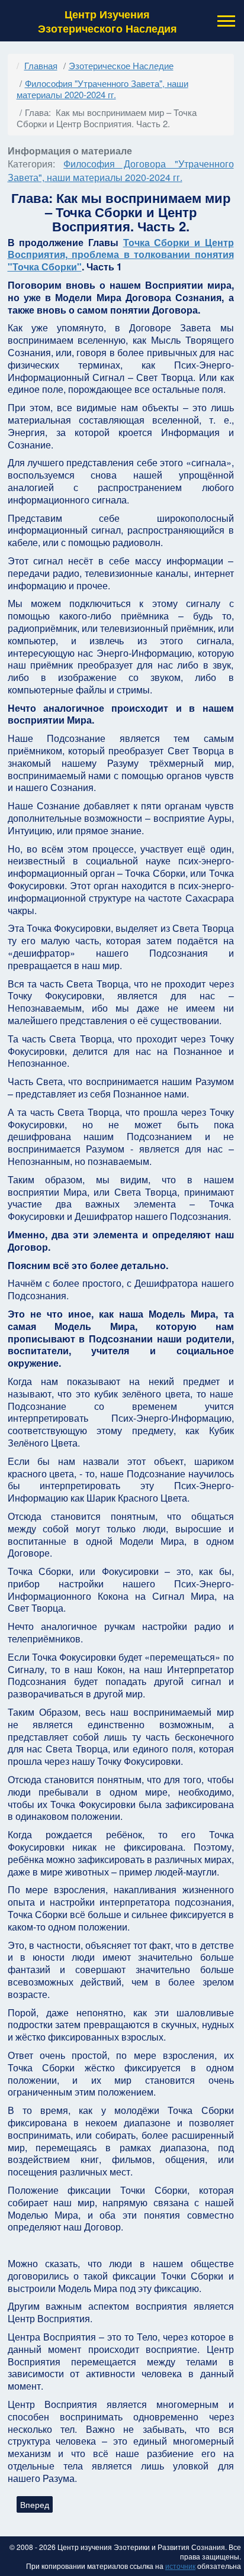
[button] (225, 21)
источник (180, 2566)
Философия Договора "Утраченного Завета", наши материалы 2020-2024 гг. (121, 170)
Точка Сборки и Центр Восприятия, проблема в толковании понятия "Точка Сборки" (121, 255)
